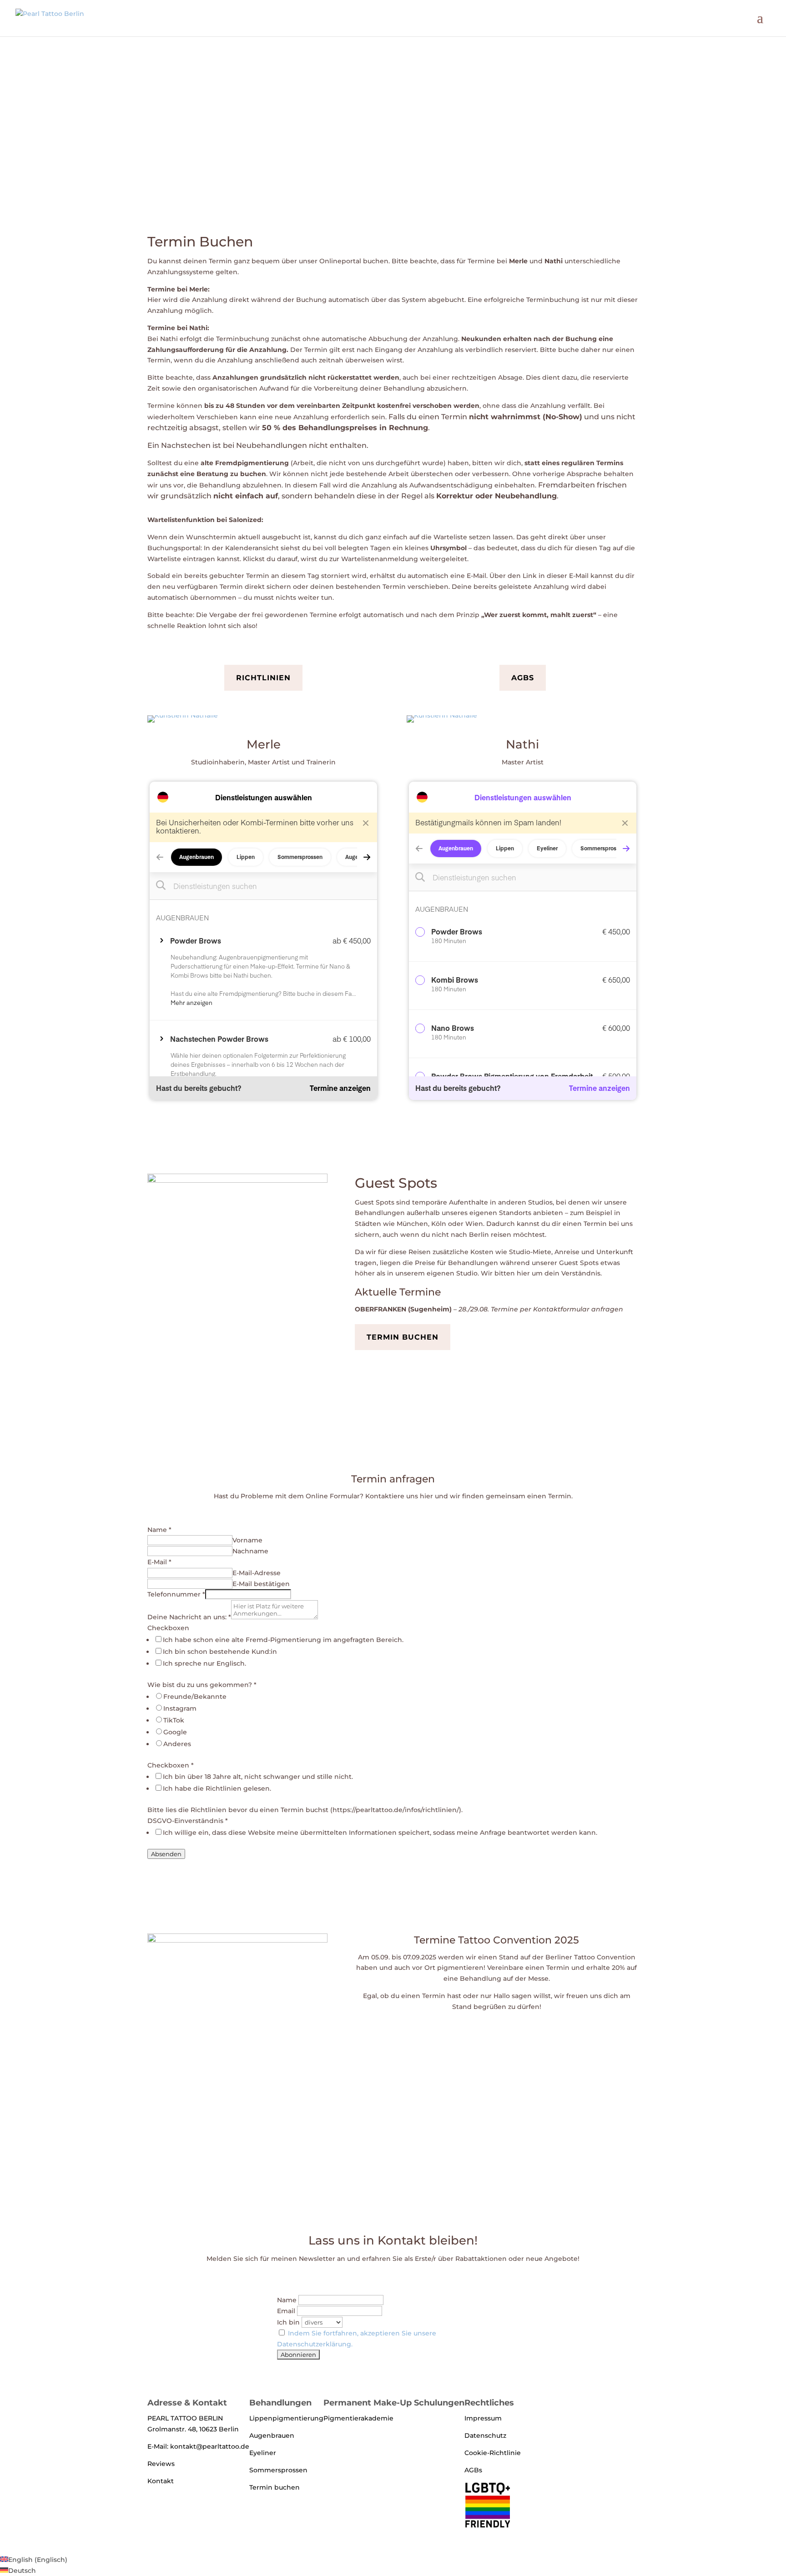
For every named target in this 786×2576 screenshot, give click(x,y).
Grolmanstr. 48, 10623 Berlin (193, 2429)
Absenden (166, 1854)
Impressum (483, 2418)
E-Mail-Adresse (257, 1573)
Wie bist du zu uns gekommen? (202, 1685)
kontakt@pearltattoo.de (210, 2446)
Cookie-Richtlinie (493, 2453)
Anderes (177, 1744)
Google (175, 1732)
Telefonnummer (176, 1594)
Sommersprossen (278, 2470)
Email (286, 2311)
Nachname (250, 1551)
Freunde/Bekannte (195, 1697)
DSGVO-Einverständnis (188, 1821)
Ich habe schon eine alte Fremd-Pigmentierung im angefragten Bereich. (283, 1640)
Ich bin (288, 2322)
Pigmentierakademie (358, 2418)
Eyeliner (263, 2453)
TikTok (174, 1720)
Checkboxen (168, 1628)
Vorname (247, 1540)
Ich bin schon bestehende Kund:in (220, 1652)
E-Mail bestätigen (261, 1584)
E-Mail (159, 1562)
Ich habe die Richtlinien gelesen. (217, 1788)
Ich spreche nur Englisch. (204, 1663)
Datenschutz (485, 2435)
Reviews (161, 2464)
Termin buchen (403, 1337)
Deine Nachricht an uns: (189, 1617)
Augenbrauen (272, 2435)
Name (159, 1530)
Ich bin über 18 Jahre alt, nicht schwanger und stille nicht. (258, 1777)
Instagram (180, 1708)
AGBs (523, 678)
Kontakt (161, 2481)
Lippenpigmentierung (286, 2418)
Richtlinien (263, 678)
